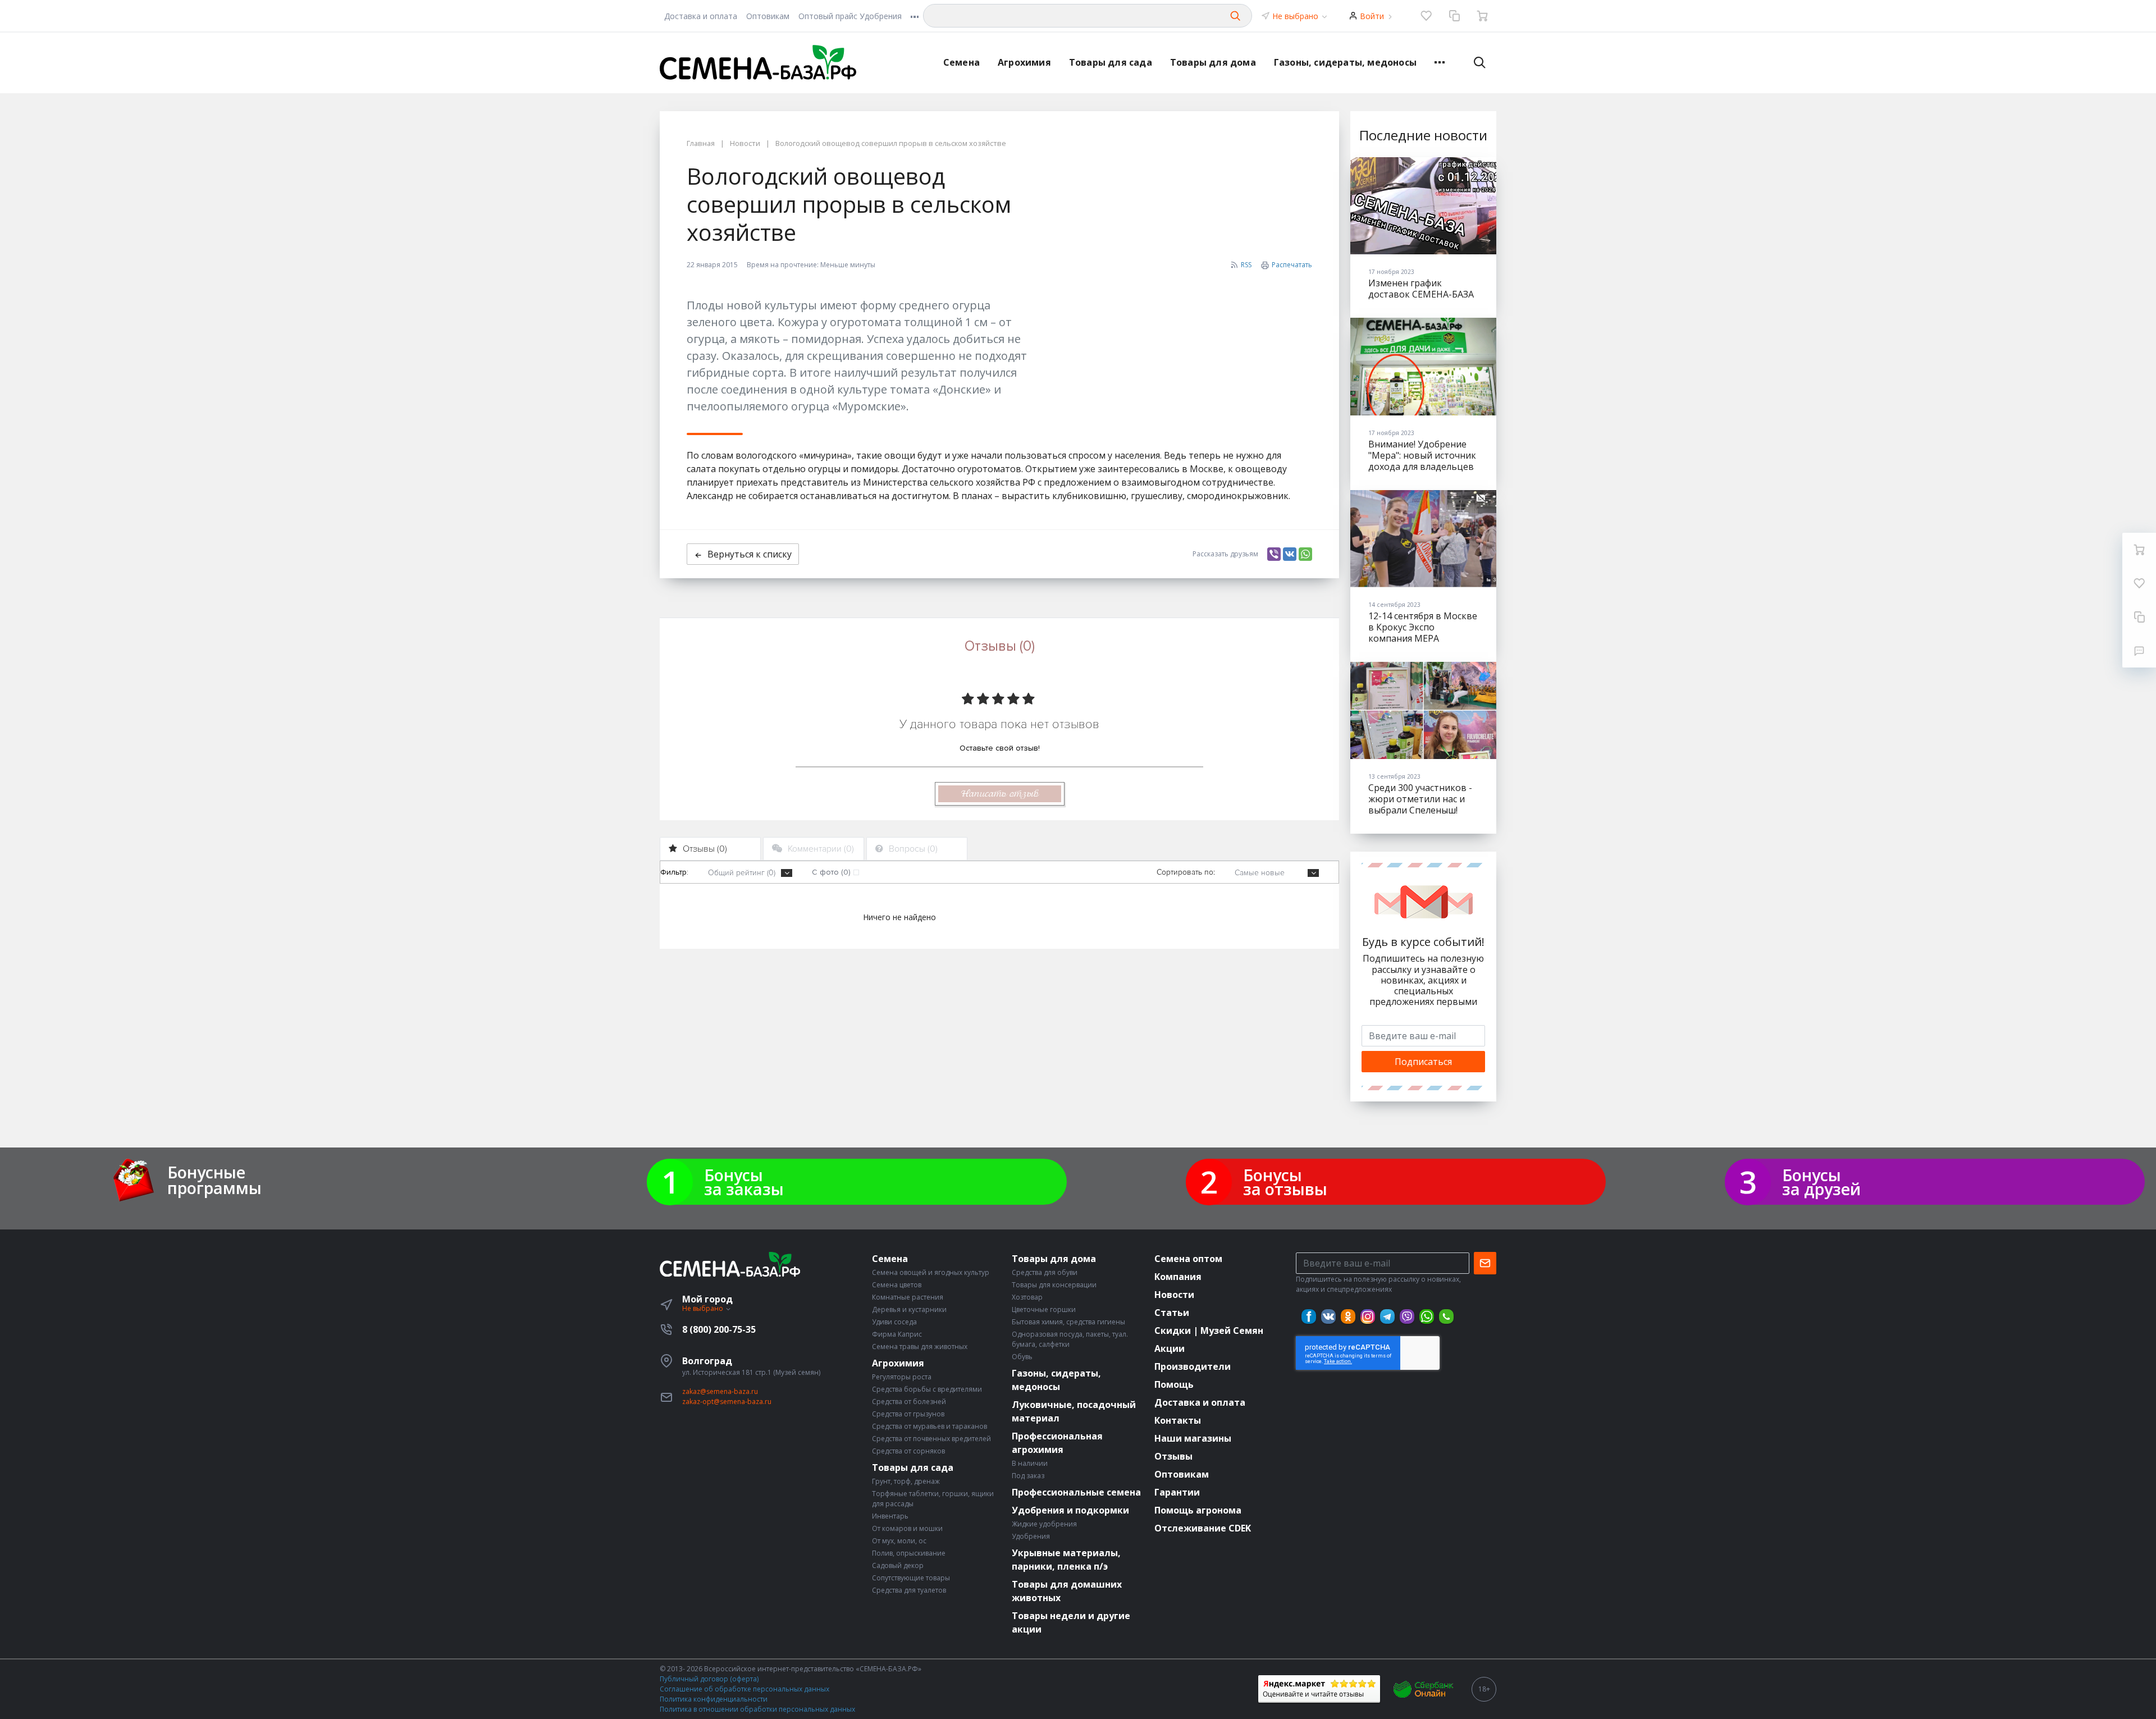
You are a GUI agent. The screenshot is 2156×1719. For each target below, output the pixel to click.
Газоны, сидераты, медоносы (1345, 62)
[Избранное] (1426, 16)
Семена (961, 62)
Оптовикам (768, 16)
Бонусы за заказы (744, 1182)
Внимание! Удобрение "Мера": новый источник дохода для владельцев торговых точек (1422, 461)
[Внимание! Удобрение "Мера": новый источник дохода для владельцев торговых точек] (1423, 366)
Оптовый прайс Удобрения (850, 16)
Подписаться (1423, 1062)
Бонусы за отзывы (1285, 1182)
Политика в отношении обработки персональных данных (757, 1709)
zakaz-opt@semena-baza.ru (727, 1402)
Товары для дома (1213, 62)
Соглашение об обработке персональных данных (744, 1689)
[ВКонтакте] (1290, 554)
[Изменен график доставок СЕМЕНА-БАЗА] (1423, 206)
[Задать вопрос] (2139, 651)
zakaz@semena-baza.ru (720, 1391)
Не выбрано (1296, 16)
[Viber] (1274, 554)
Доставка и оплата (701, 16)
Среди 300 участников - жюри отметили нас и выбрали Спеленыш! (1420, 799)
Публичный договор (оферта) (709, 1679)
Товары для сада (1111, 62)
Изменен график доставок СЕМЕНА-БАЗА (1421, 289)
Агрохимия (1024, 62)
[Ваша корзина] (1482, 16)
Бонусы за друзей (1821, 1182)
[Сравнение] (1454, 16)
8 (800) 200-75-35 (719, 1329)
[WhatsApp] (1305, 554)
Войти (1372, 16)
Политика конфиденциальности (714, 1699)
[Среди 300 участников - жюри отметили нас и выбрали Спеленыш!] (1423, 710)
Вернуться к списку (750, 554)
